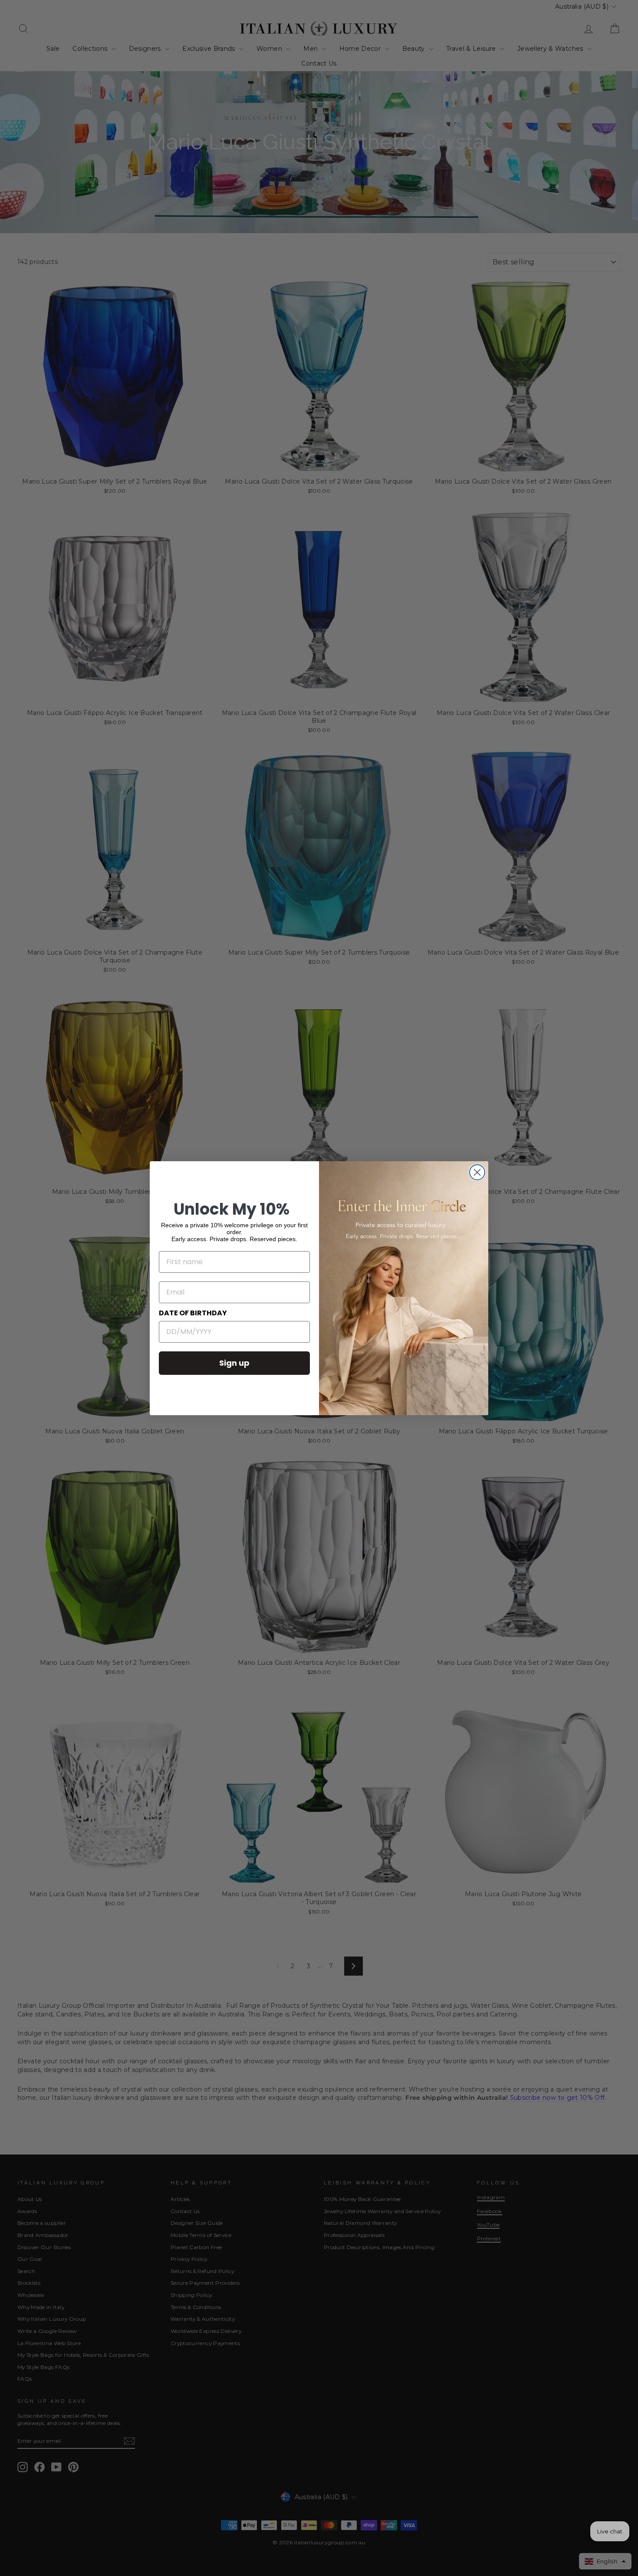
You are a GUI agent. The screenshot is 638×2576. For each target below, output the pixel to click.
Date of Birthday (193, 1313)
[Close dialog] (477, 1172)
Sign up (234, 1363)
